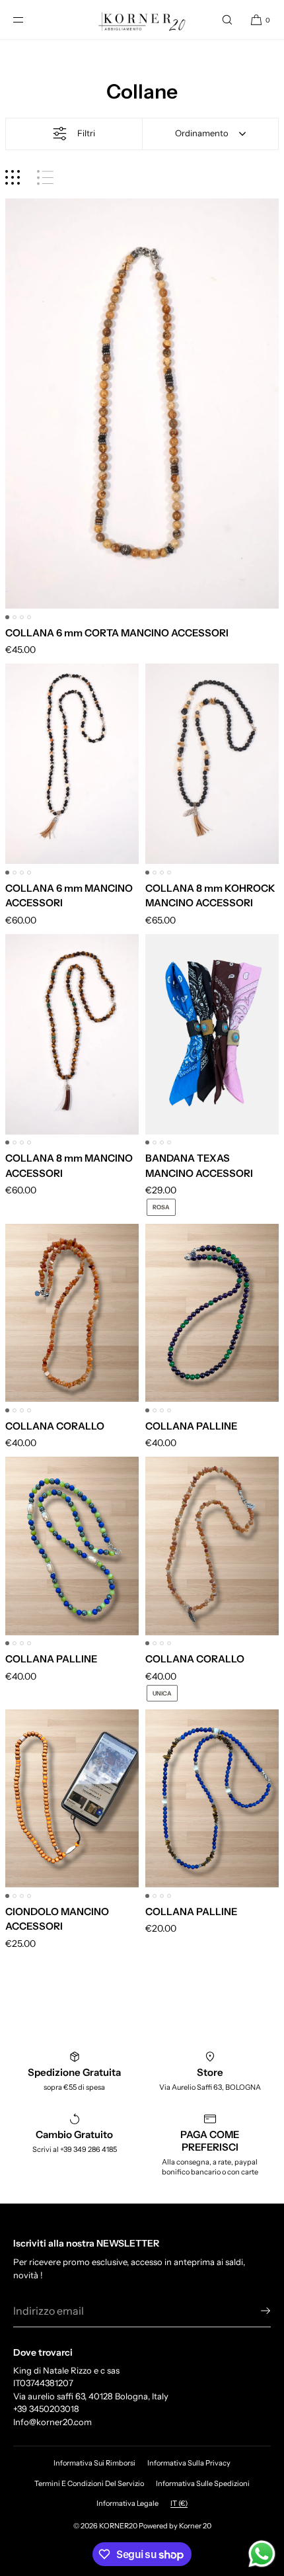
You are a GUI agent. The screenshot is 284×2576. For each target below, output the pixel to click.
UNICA (162, 1693)
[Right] (268, 409)
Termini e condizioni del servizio (89, 2483)
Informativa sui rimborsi (94, 2463)
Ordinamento (202, 133)
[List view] (45, 178)
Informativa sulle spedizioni (203, 2483)
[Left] (16, 409)
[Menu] (29, 20)
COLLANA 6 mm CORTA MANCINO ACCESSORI (117, 633)
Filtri (86, 133)
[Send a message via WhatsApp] (262, 2554)
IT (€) (179, 2503)
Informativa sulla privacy (189, 2463)
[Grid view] (13, 178)
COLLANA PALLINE (191, 1426)
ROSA (161, 1207)
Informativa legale (127, 2503)
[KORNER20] (142, 20)
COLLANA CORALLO (55, 1426)
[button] (227, 20)
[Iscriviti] (254, 2311)
